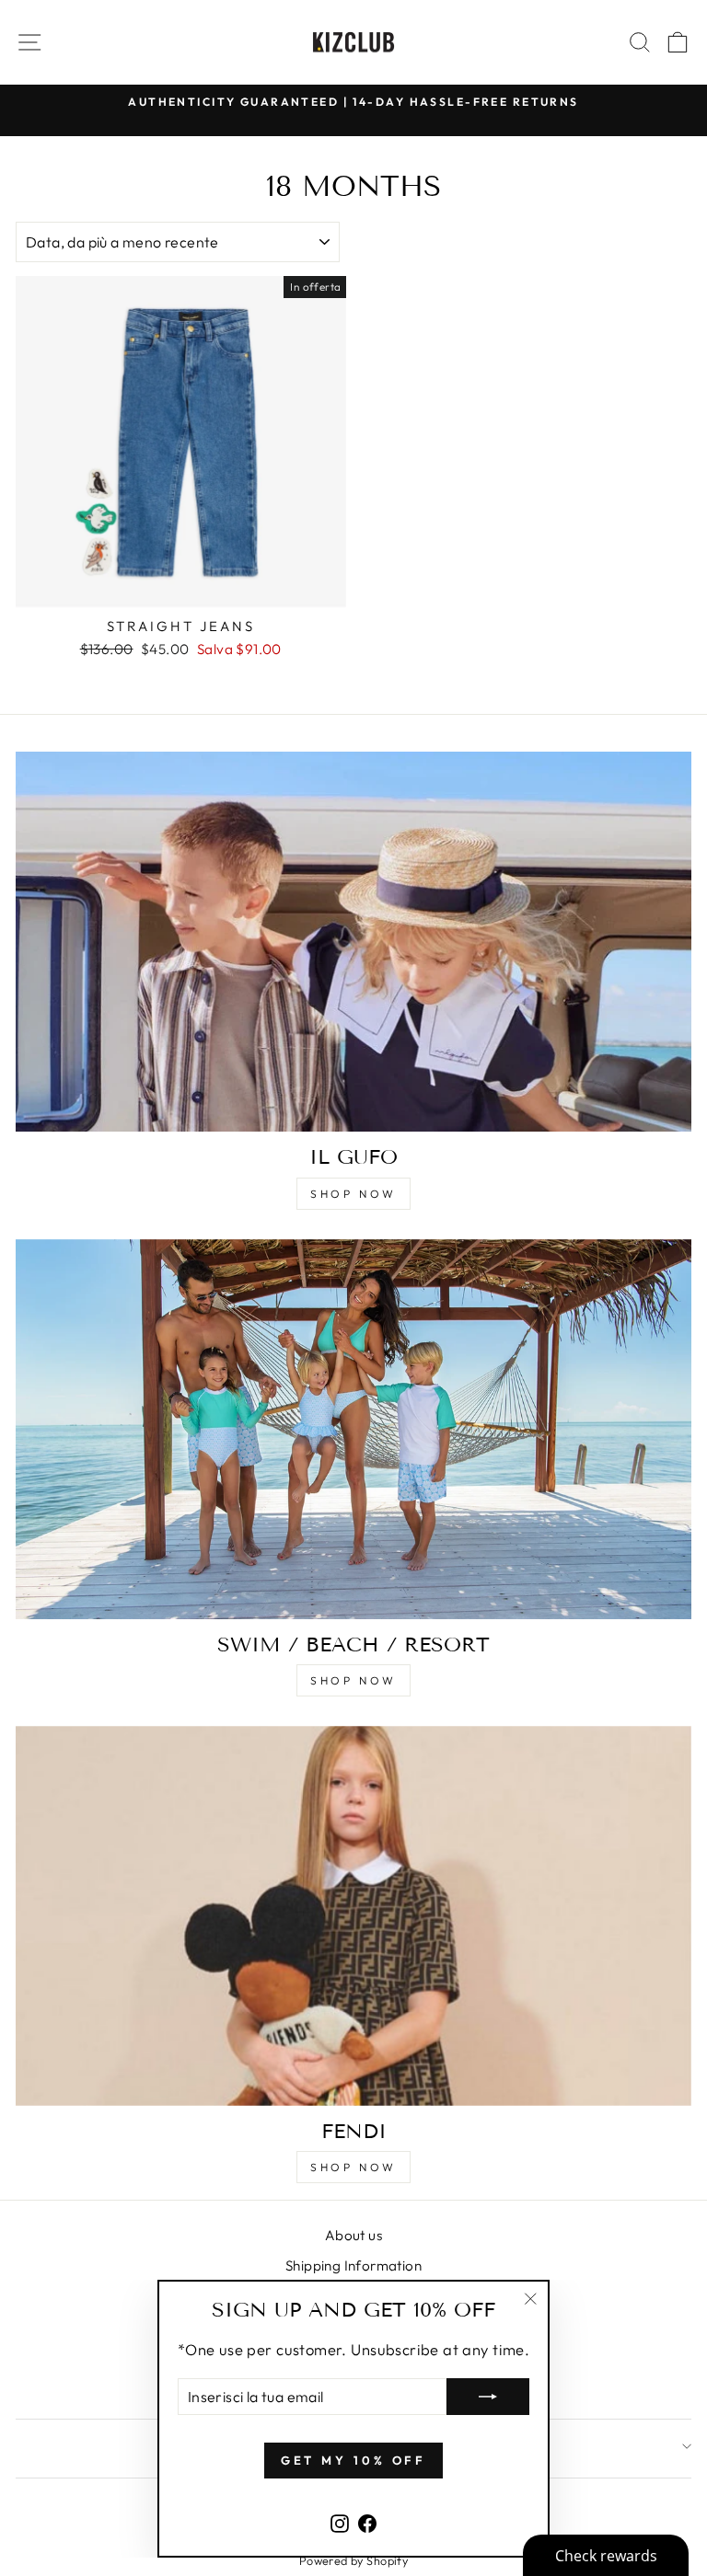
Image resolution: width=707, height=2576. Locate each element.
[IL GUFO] (353, 942)
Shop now (353, 1194)
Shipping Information (353, 2265)
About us (353, 2235)
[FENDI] (353, 1916)
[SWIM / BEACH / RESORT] (353, 1429)
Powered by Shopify (353, 2560)
